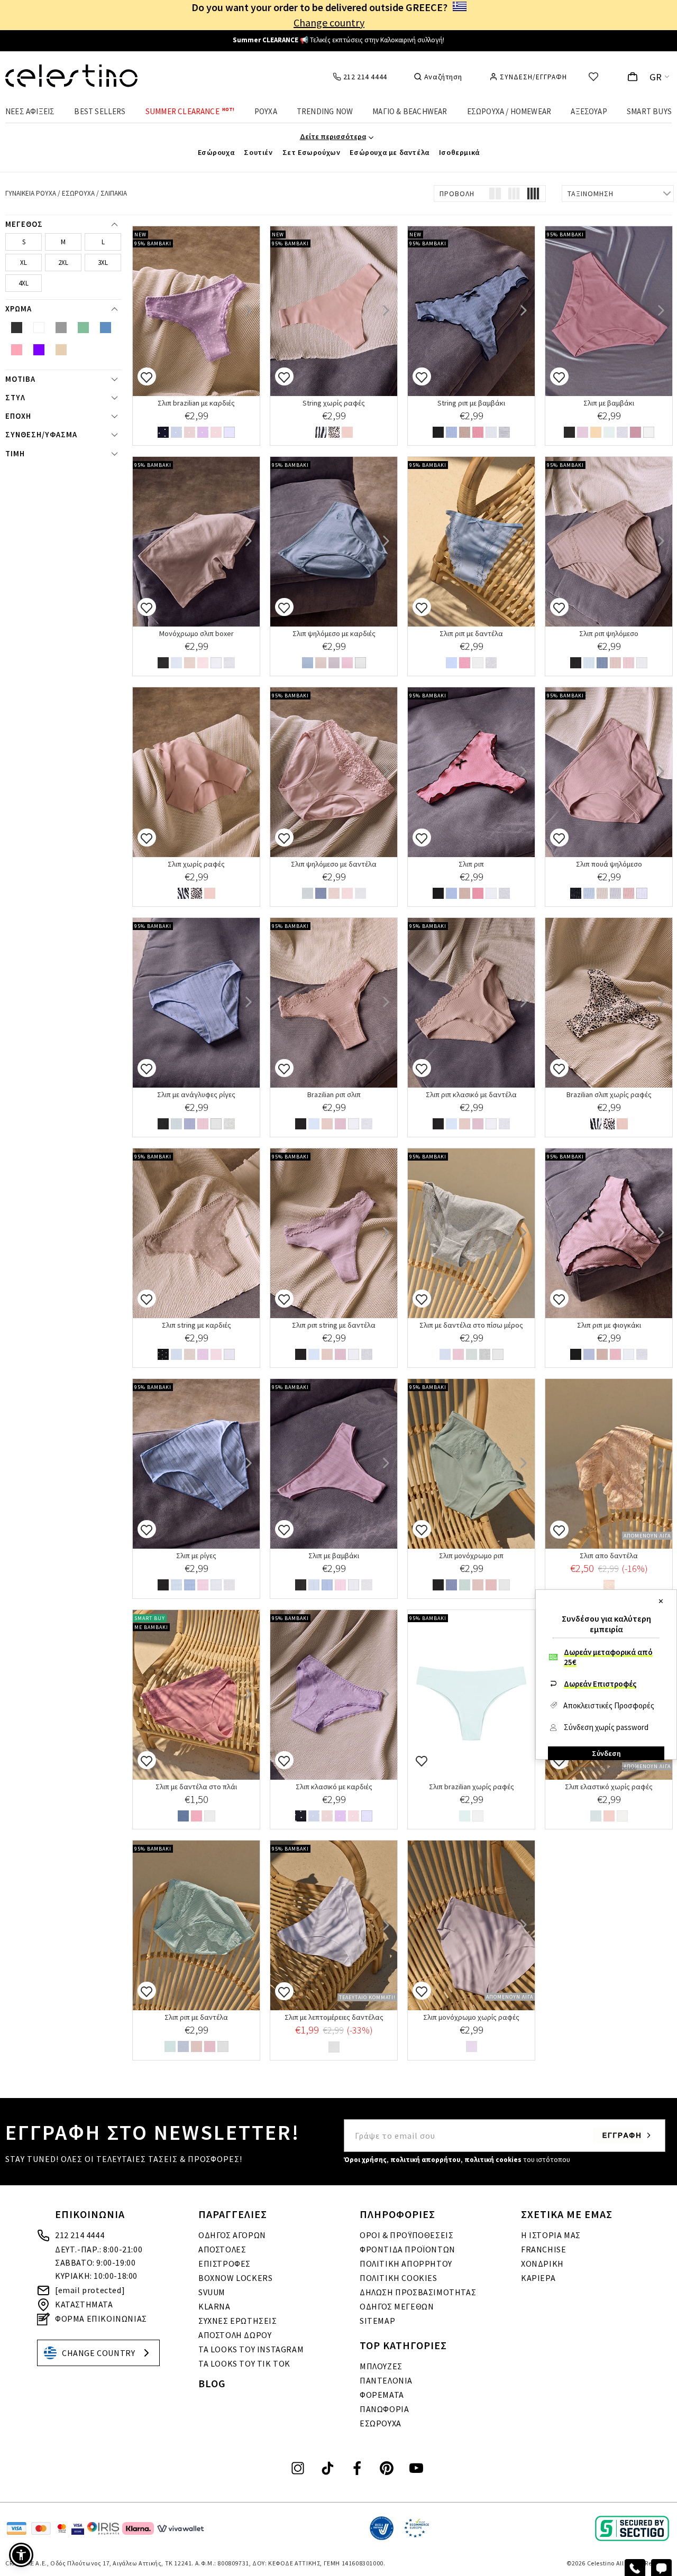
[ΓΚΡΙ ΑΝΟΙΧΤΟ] (504, 433)
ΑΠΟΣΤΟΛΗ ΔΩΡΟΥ (235, 2335)
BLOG (212, 2383)
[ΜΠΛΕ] (451, 433)
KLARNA (214, 2306)
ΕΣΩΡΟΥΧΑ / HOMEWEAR (509, 111)
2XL (63, 263)
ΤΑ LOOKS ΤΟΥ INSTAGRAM (251, 2349)
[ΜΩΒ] (203, 433)
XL (24, 263)
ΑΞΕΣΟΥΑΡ (589, 111)
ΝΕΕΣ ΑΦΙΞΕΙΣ (30, 111)
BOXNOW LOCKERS (235, 2278)
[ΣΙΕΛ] (176, 664)
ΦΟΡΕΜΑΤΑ (382, 2395)
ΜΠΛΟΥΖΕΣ (381, 2366)
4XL (24, 283)
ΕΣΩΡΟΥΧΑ (381, 2423)
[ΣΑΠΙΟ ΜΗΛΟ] (347, 433)
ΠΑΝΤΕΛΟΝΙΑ (386, 2380)
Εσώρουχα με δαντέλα (389, 152)
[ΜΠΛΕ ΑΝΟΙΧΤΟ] (451, 664)
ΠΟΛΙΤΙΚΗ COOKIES (399, 2278)
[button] (21, 2555)
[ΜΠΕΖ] (190, 433)
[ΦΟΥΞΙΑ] (478, 433)
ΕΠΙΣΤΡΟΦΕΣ (225, 2264)
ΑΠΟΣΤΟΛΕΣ (222, 2249)
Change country (329, 22)
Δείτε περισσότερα (333, 136)
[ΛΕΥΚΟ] (229, 433)
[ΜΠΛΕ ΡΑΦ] (308, 664)
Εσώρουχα (216, 152)
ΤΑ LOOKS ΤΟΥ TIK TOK (244, 2363)
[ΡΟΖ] (216, 433)
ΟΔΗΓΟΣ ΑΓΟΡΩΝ (232, 2235)
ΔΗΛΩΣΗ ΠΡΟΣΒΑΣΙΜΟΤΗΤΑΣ (418, 2292)
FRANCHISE (543, 2249)
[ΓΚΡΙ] (622, 433)
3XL (103, 263)
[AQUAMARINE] (465, 1586)
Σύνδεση (606, 1753)
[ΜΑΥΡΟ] (163, 433)
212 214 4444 (80, 2235)
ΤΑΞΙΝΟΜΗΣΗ (591, 194)
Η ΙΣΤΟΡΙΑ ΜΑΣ (551, 2235)
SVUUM (212, 2292)
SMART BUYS (649, 111)
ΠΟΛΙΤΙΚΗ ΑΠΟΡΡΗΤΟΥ (406, 2264)
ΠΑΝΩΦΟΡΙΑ (384, 2409)
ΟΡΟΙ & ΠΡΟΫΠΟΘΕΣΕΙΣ (406, 2235)
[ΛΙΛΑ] (583, 433)
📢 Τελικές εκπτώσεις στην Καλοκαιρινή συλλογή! (338, 40)
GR (656, 77)
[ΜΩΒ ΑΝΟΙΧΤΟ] (615, 1355)
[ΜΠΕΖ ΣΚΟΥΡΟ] (478, 1586)
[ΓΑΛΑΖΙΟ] (176, 433)
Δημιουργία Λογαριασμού (606, 1768)
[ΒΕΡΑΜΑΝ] (609, 433)
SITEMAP (377, 2321)
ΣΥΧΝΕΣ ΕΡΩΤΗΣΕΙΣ (238, 2321)
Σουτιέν (258, 152)
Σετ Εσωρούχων (312, 152)
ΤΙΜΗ (15, 454)
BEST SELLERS (100, 111)
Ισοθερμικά (459, 152)
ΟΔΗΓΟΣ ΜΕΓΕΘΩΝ (397, 2306)
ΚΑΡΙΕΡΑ (538, 2278)
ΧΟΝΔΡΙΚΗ (542, 2264)
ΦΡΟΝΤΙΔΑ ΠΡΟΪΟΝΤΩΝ (408, 2249)
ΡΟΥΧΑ (266, 111)
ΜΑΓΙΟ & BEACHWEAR (410, 111)
